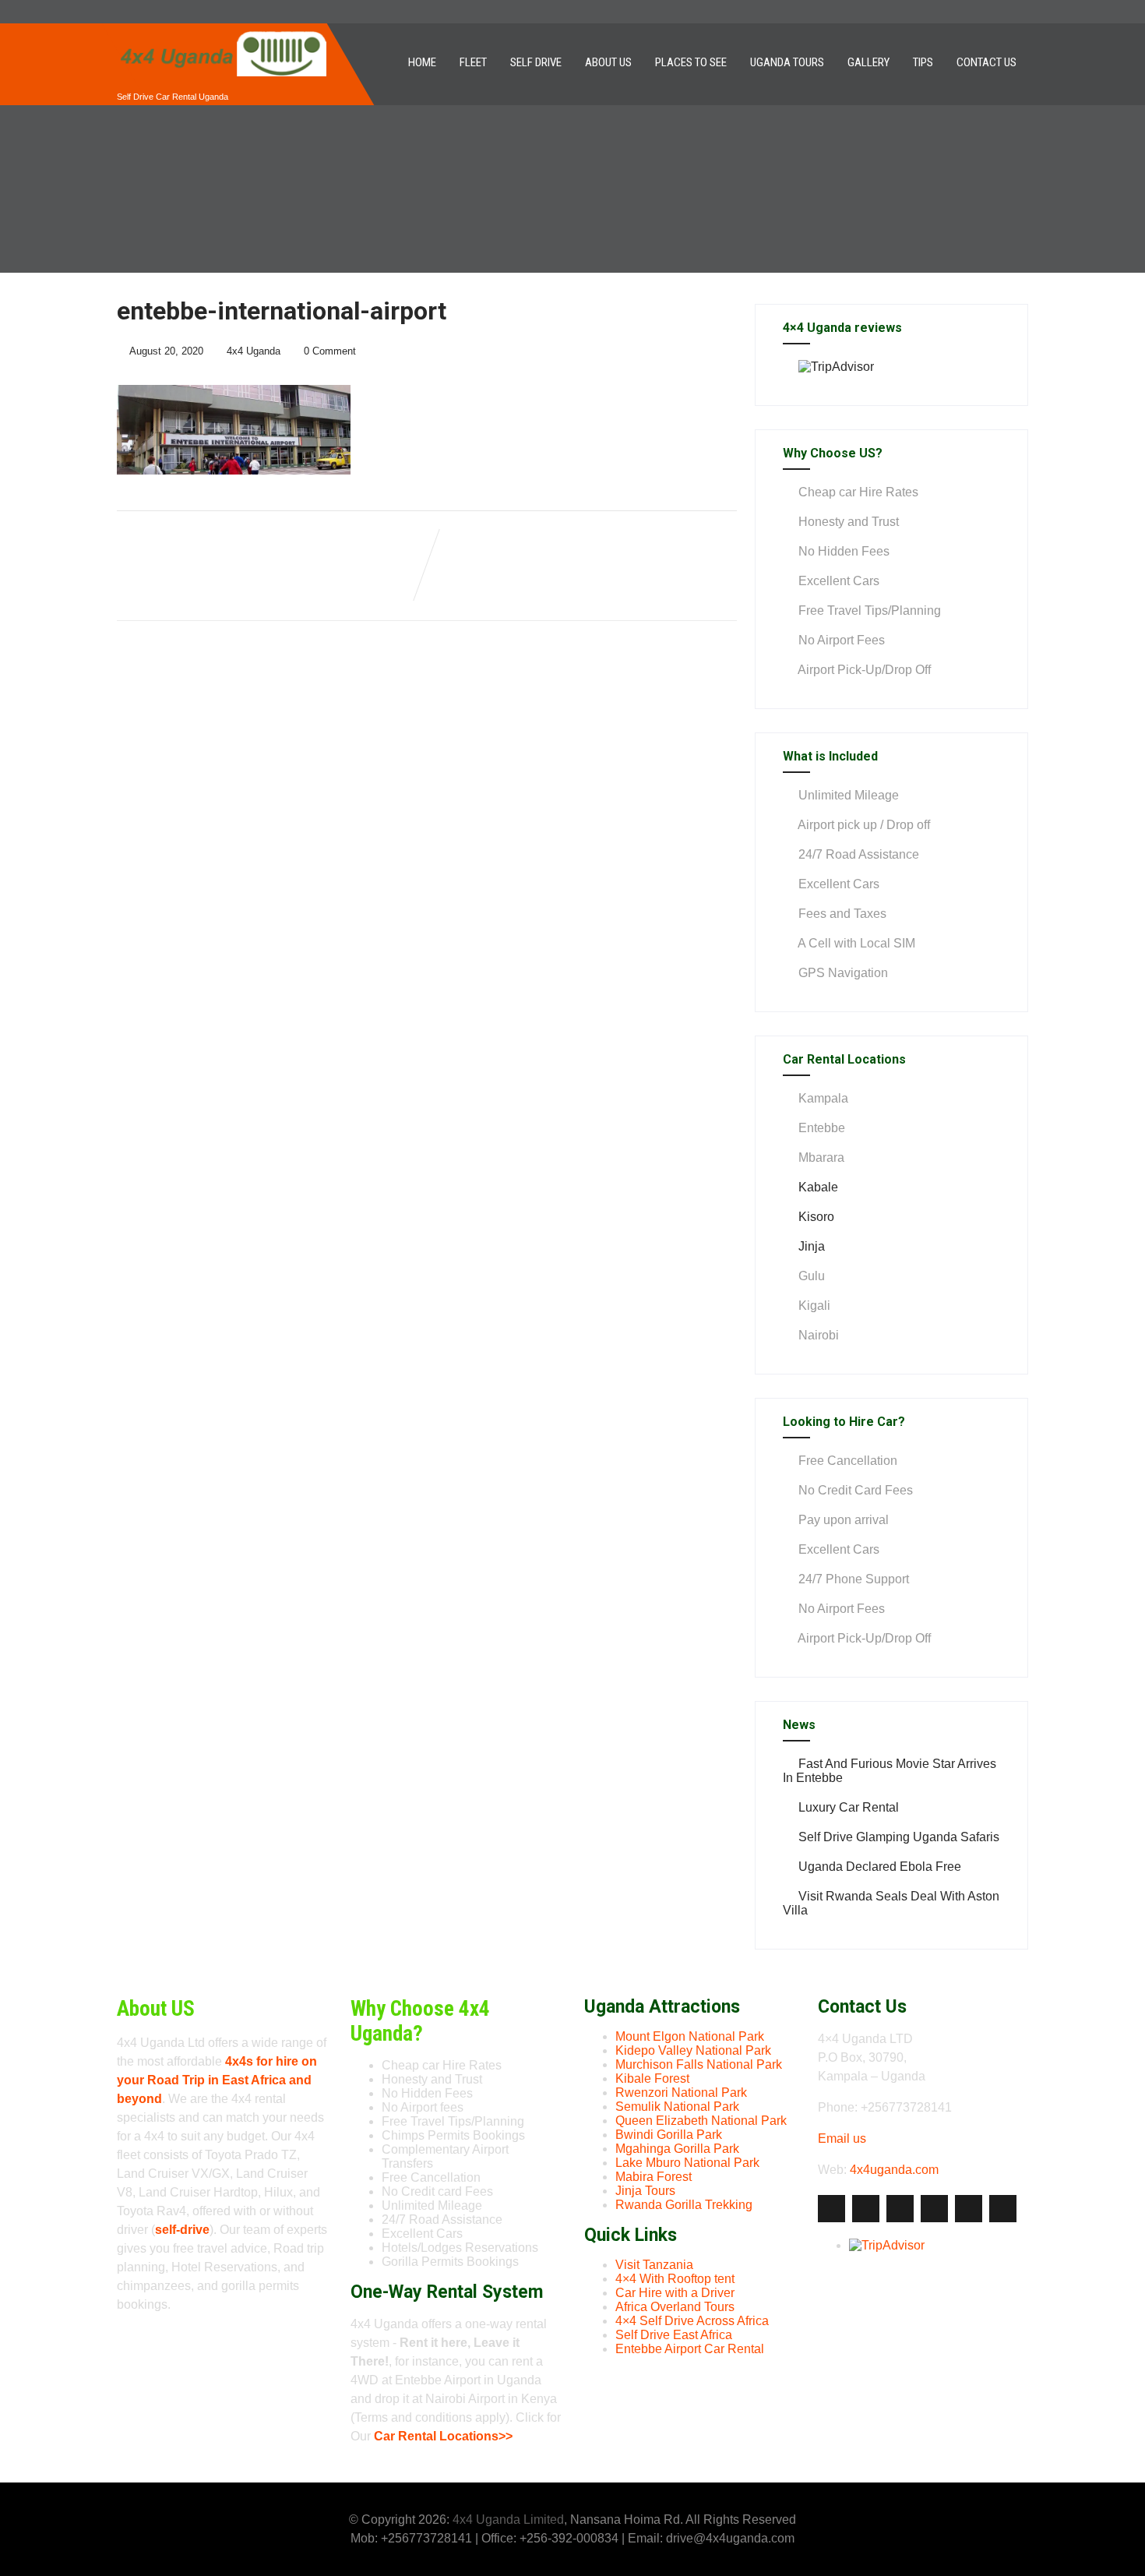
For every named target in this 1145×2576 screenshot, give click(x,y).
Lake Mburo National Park (687, 2163)
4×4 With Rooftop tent (675, 2279)
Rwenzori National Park (681, 2093)
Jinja (812, 1246)
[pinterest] (969, 2209)
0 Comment (330, 351)
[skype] (1003, 2209)
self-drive (182, 2230)
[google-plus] (900, 2209)
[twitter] (866, 2209)
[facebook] (831, 2209)
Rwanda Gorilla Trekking (684, 2205)
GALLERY (868, 62)
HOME (422, 62)
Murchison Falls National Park (699, 2064)
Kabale (818, 1187)
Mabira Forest (654, 2177)
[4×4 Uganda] (222, 30)
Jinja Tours (645, 2191)
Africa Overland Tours (675, 2307)
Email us (842, 2138)
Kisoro (816, 1217)
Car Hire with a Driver (675, 2293)
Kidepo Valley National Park (693, 2050)
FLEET (473, 62)
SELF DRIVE (536, 62)
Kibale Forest (652, 2078)
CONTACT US (986, 62)
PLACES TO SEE (691, 62)
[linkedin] (934, 2209)
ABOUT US (608, 62)
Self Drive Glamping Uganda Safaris (899, 1837)
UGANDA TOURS (787, 62)
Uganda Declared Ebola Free (880, 1867)
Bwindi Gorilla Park (669, 2135)
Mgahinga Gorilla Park (677, 2149)
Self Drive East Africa (674, 2335)
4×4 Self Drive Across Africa (692, 2321)
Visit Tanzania (654, 2265)
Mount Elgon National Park (690, 2036)
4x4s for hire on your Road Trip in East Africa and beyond (217, 2080)
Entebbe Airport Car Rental (690, 2349)
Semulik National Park (677, 2107)
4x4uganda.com (894, 2170)
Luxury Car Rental (849, 1807)
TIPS (923, 62)
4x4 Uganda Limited (508, 2520)
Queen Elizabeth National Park (701, 2121)
